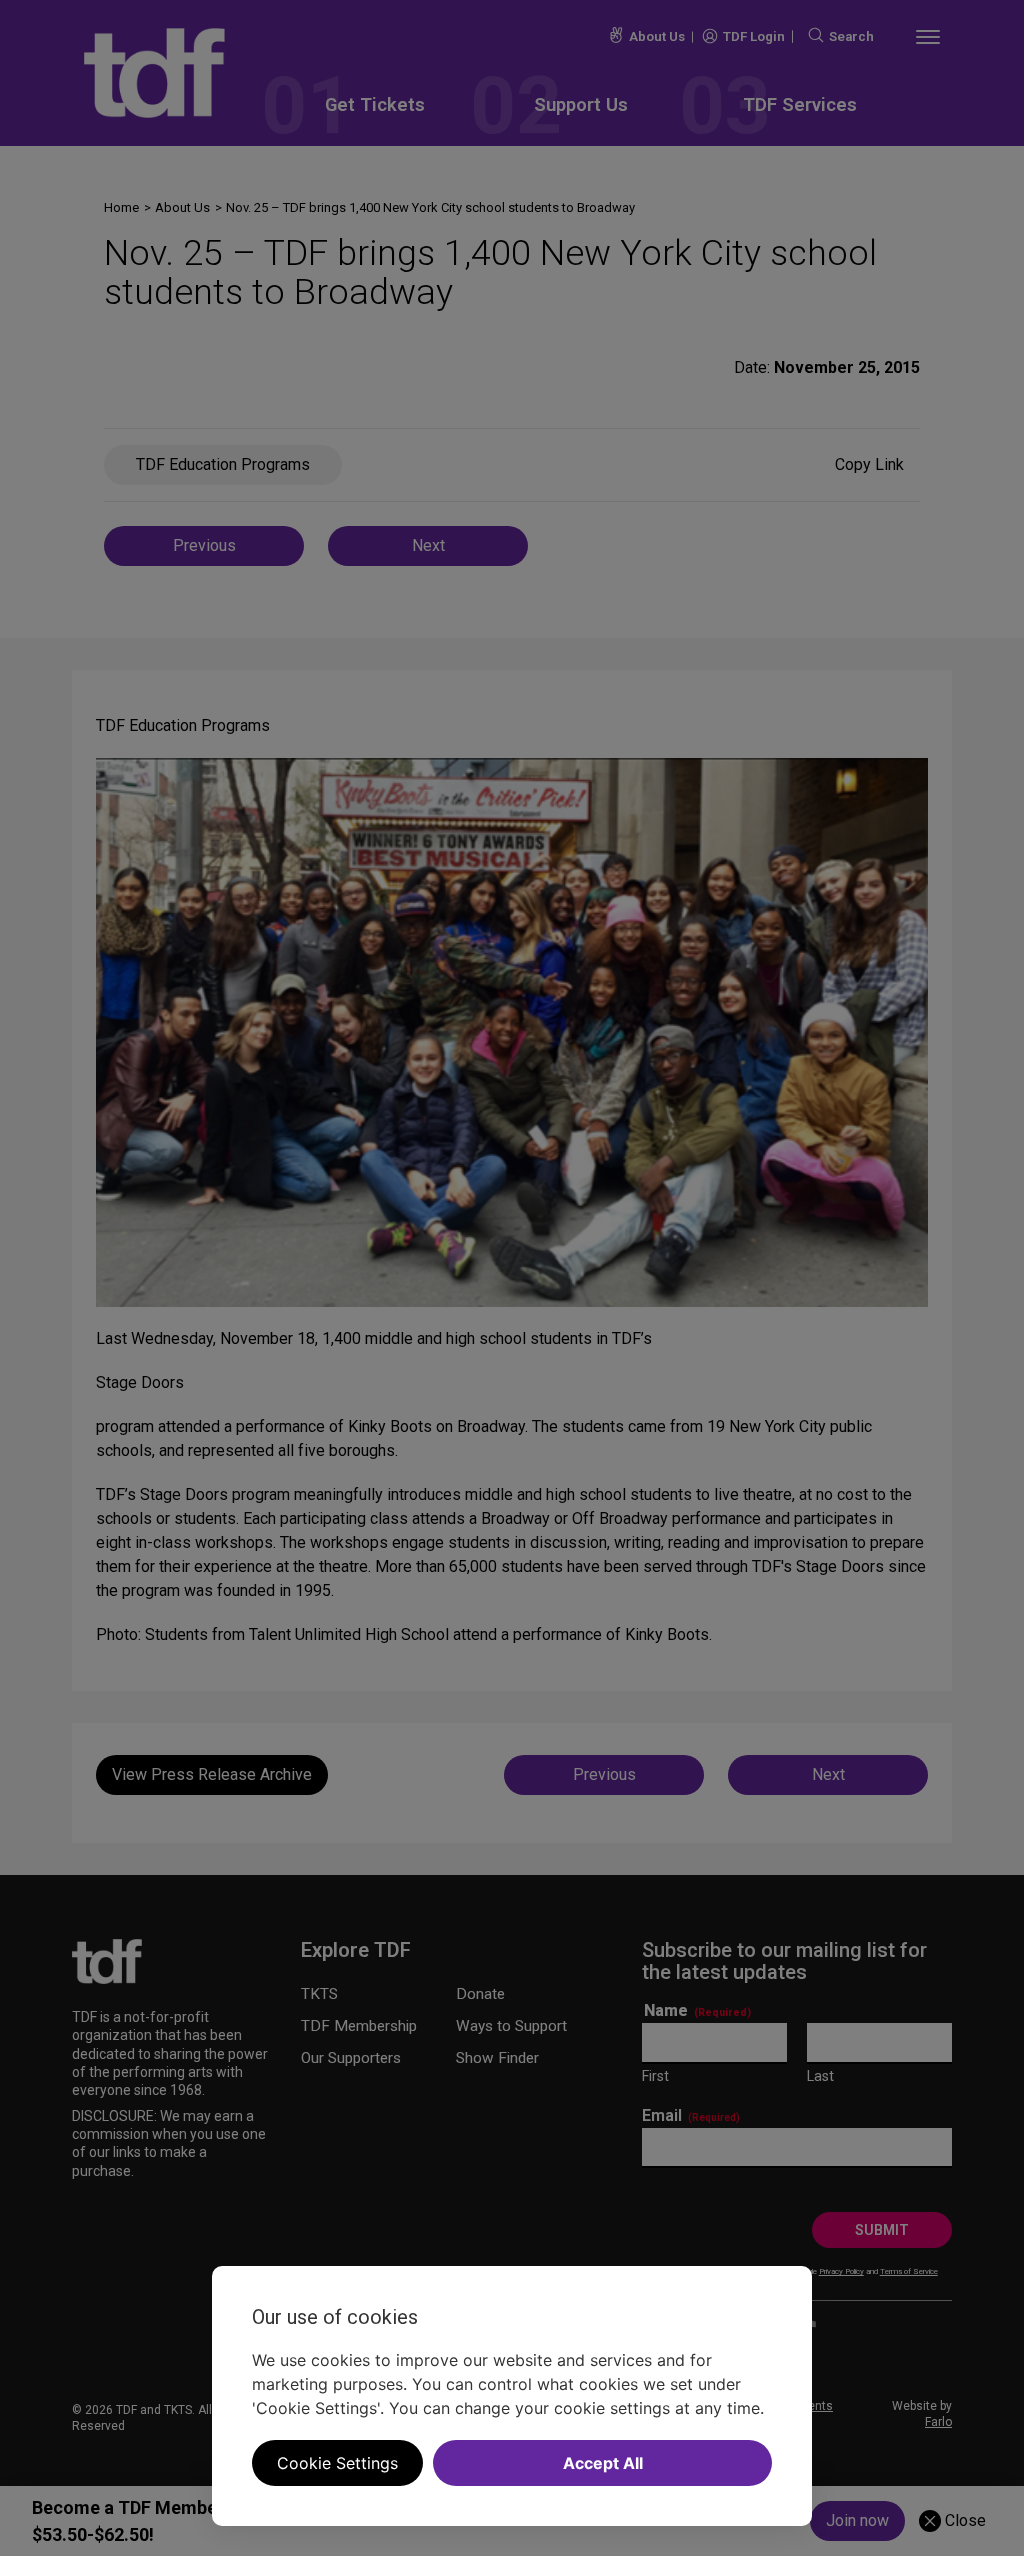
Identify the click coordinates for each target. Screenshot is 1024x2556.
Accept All (603, 2463)
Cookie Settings (337, 2463)
